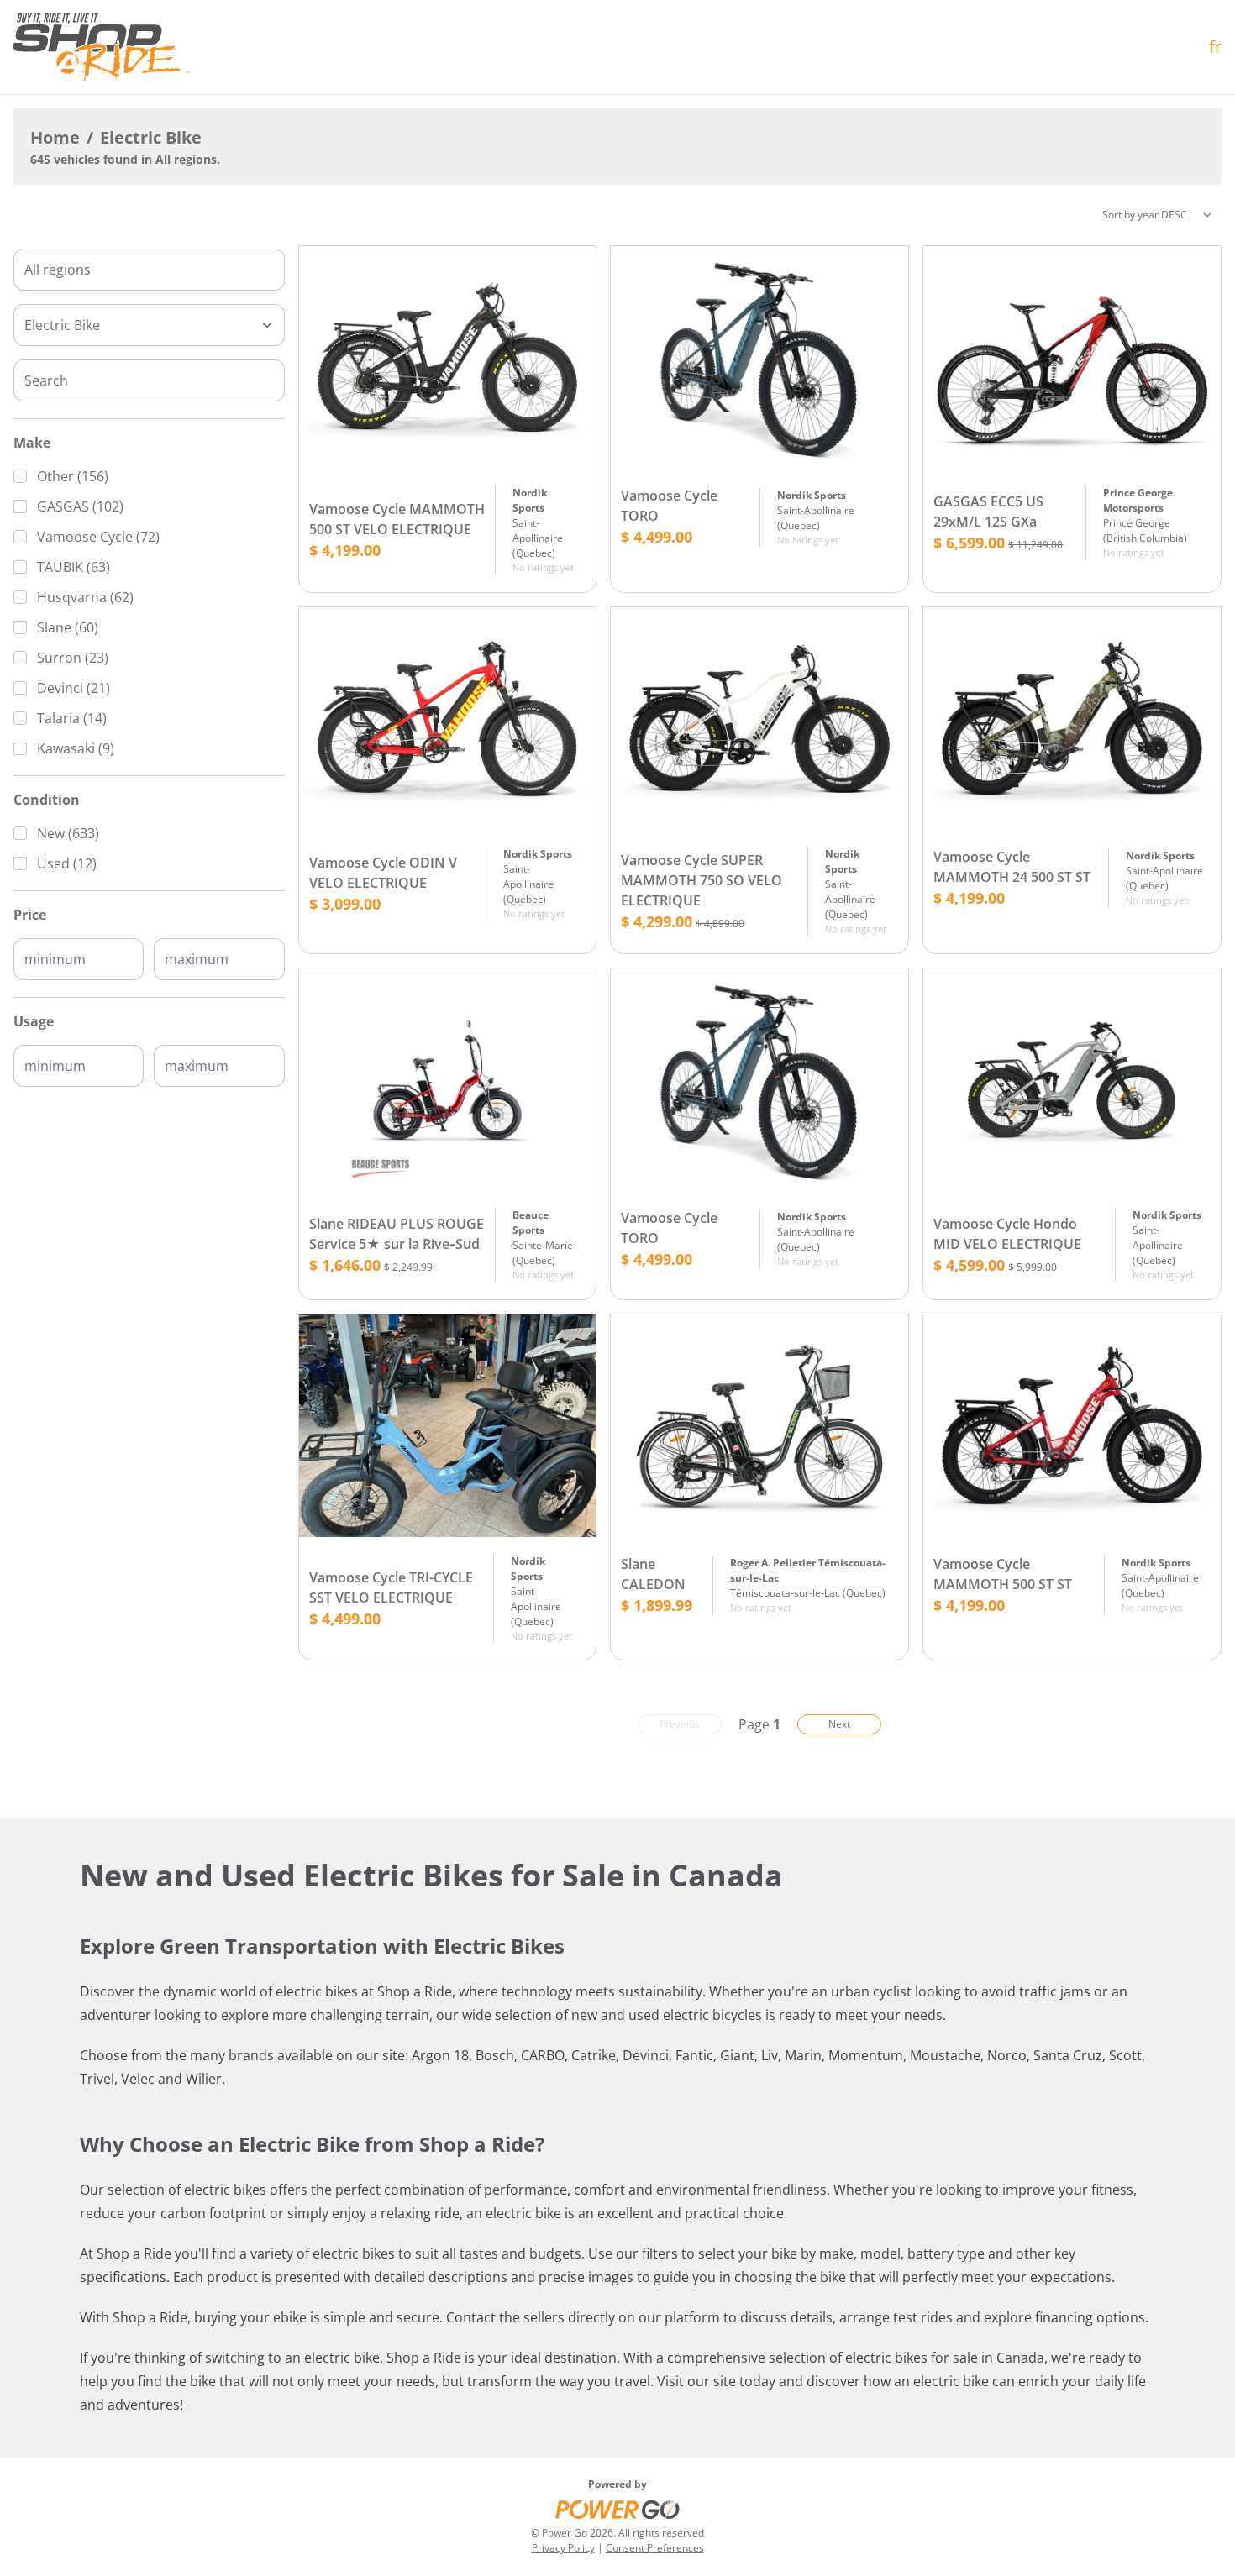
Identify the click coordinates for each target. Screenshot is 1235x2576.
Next (839, 1724)
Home (55, 137)
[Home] (102, 47)
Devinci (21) (74, 688)
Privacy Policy (563, 2548)
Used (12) (67, 863)
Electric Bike (151, 137)
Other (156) (73, 476)
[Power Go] (617, 2509)
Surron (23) (73, 658)
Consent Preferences (655, 2548)
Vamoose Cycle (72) (98, 537)
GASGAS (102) (80, 506)
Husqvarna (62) (85, 597)
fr (1215, 47)
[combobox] (149, 270)
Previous (680, 1724)
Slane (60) (68, 627)
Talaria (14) (72, 718)
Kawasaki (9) (76, 748)
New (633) (68, 833)
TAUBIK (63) (74, 567)
